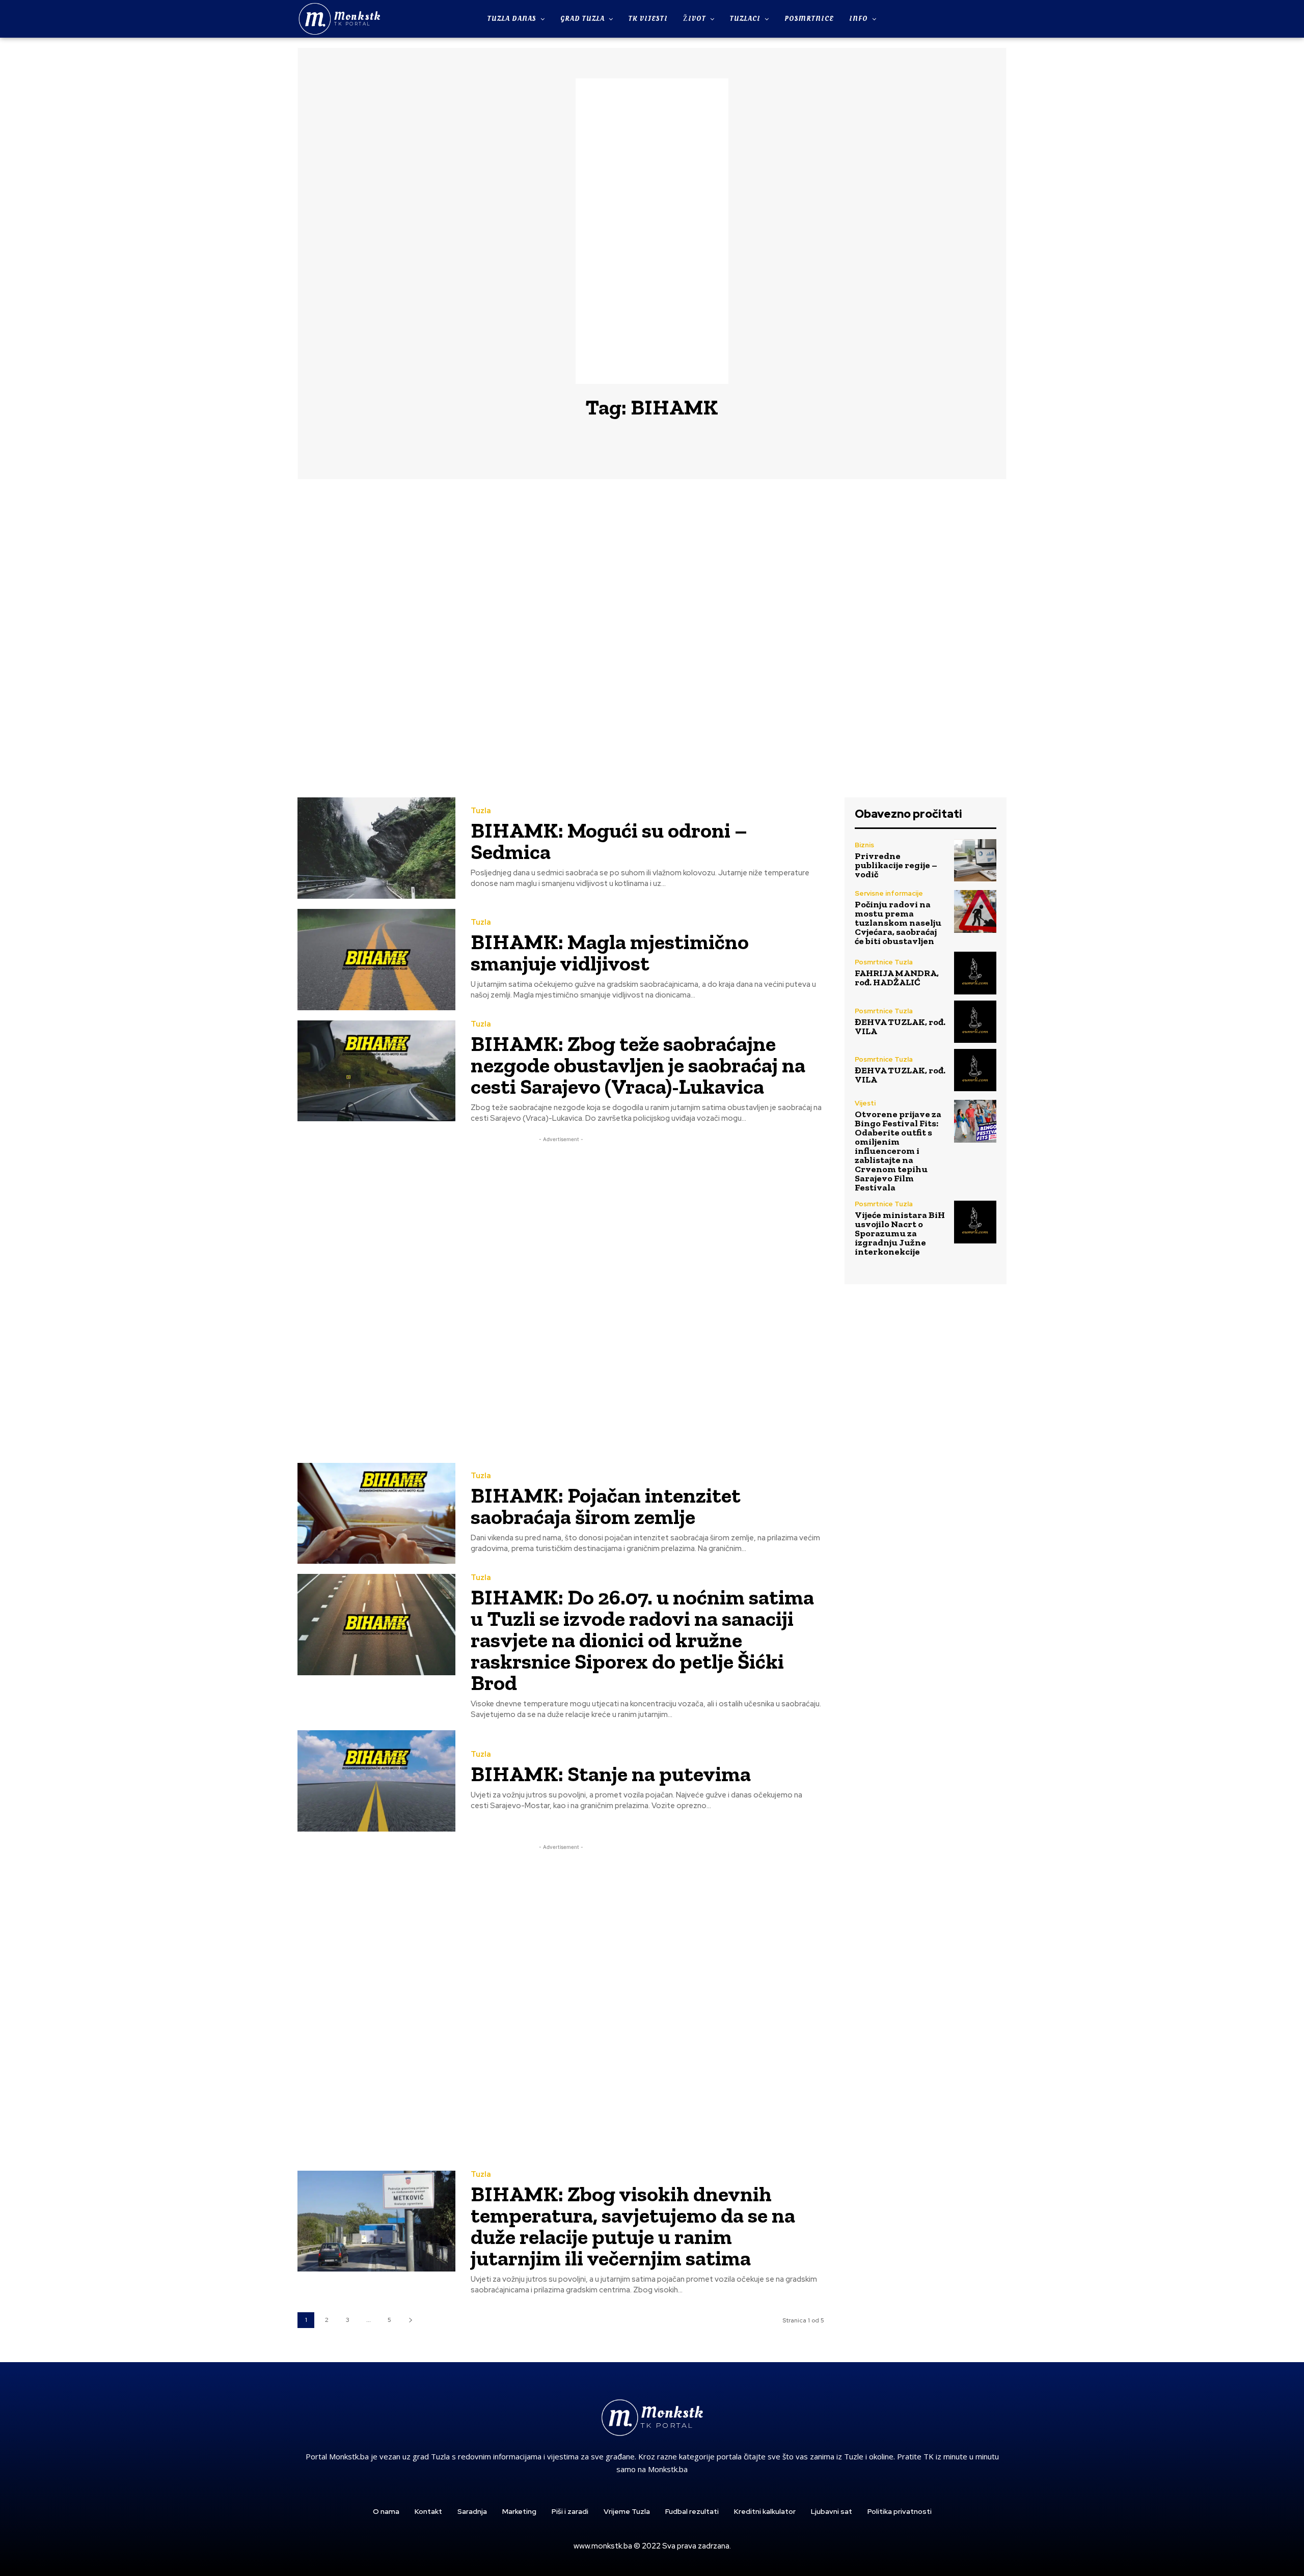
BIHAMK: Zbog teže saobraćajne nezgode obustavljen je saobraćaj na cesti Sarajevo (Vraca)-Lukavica (638, 1065)
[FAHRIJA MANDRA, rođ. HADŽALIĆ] (975, 973)
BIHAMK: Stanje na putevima (611, 1774)
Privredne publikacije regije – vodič (896, 865)
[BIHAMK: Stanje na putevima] (376, 1781)
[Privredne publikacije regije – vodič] (975, 860)
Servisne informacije (889, 893)
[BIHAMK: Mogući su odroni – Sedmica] (376, 848)
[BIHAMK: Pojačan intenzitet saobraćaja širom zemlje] (376, 1514)
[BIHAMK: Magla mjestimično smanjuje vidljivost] (376, 960)
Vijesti (865, 1103)
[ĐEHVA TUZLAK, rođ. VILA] (975, 1022)
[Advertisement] (652, 231)
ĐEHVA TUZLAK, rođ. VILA (900, 1027)
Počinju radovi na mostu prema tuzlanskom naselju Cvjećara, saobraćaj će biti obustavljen (898, 923)
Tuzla (481, 811)
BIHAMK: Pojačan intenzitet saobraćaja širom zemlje (606, 1506)
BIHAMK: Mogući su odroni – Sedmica (609, 841)
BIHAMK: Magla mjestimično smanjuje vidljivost (610, 952)
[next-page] (410, 2320)
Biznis (864, 845)
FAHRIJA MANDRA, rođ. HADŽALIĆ (897, 978)
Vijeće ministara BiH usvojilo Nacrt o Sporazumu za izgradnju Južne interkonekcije (900, 1233)
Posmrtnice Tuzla (884, 962)
